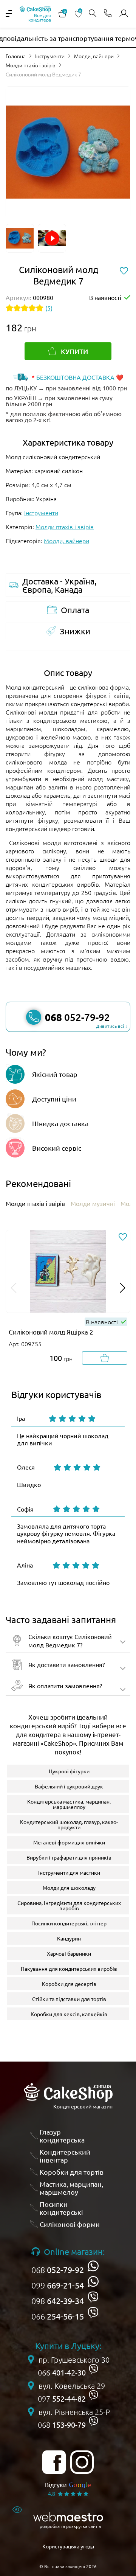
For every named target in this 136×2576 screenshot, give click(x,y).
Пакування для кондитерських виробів (69, 1969)
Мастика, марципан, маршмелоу (71, 2188)
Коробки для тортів (72, 2172)
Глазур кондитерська (62, 2136)
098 (58, 2301)
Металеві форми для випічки (69, 1842)
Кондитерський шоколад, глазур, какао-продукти (69, 1824)
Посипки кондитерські (61, 2208)
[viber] (93, 2297)
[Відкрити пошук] (93, 14)
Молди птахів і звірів (31, 65)
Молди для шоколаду (69, 1888)
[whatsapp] (93, 2266)
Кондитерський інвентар (65, 2156)
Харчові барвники (69, 1953)
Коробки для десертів (69, 1984)
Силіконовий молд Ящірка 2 (51, 1332)
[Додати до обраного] (123, 1237)
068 (58, 2270)
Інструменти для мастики (69, 1872)
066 (58, 2316)
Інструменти (50, 56)
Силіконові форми (70, 2224)
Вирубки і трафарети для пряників (69, 1857)
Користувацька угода (68, 2546)
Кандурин (69, 1938)
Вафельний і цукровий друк (69, 1786)
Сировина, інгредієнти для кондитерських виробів (69, 1905)
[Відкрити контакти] (108, 14)
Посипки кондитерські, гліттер (69, 1923)
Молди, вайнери (94, 56)
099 (58, 2285)
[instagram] (82, 2462)
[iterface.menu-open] (9, 14)
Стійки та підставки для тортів (69, 1999)
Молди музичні (93, 1203)
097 (62, 2399)
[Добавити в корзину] (105, 1358)
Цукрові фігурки (69, 1771)
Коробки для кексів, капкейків (69, 2014)
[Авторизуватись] (124, 14)
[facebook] (54, 2462)
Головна (16, 56)
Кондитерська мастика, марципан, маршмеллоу (69, 1804)
